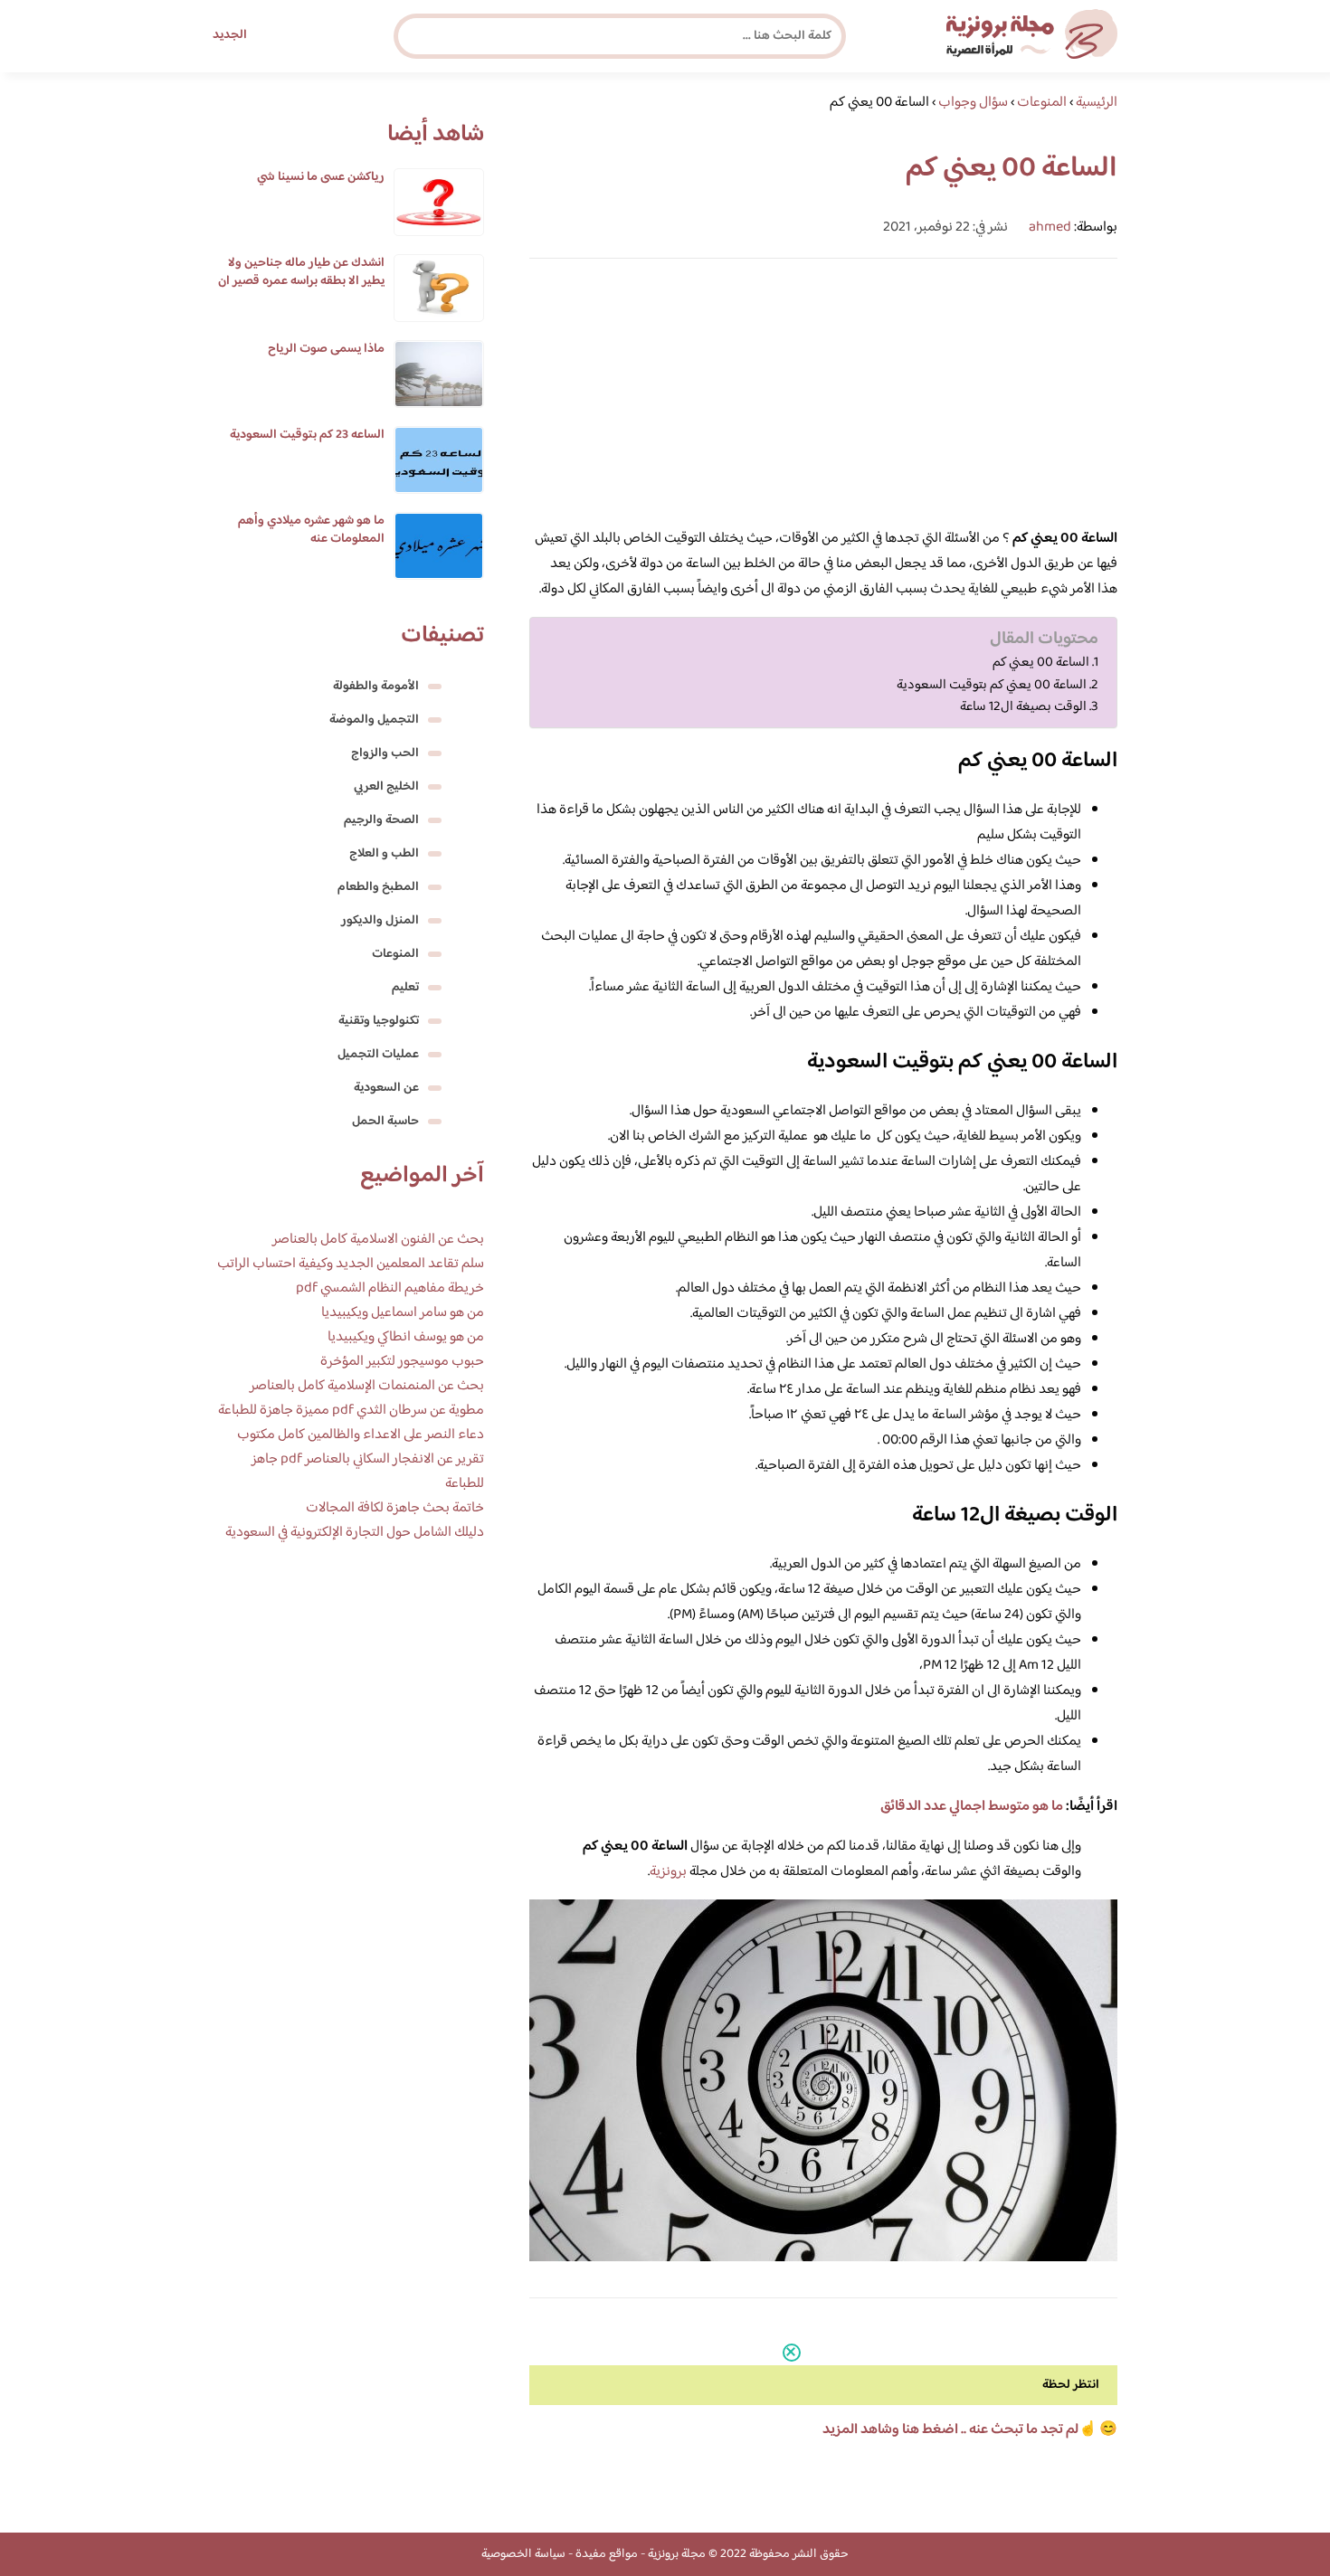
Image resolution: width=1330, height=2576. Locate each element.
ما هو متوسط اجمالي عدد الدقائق (972, 1807)
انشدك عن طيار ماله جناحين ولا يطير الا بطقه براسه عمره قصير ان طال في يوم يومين (301, 281)
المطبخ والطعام (378, 887)
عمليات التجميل (378, 1055)
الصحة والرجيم (381, 820)
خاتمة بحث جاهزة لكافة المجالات (395, 1508)
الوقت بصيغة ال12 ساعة (1023, 707)
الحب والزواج (385, 753)
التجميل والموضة (374, 720)
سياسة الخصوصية (523, 2554)
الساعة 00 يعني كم (1041, 663)
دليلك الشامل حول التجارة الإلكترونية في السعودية (355, 1533)
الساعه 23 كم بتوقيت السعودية (307, 435)
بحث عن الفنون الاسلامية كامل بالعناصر (378, 1240)
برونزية (668, 1872)
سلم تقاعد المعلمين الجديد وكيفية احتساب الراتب (351, 1264)
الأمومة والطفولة (376, 687)
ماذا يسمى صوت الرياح (326, 349)
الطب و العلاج (384, 854)
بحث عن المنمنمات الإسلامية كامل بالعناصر (367, 1386)
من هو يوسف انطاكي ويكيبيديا (406, 1337)
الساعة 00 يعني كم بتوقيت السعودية (992, 686)
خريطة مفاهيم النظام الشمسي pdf (390, 1288)
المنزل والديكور (380, 921)
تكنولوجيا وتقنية (379, 1021)
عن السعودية (386, 1088)
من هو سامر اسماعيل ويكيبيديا (403, 1313)
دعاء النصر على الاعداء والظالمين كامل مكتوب (361, 1435)
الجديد (230, 35)
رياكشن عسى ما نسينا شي (321, 177)
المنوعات (395, 954)
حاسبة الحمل (385, 1122)
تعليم (405, 988)
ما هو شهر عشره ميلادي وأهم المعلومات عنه (311, 530)
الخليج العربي (386, 787)
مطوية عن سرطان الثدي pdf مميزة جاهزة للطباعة (351, 1411)
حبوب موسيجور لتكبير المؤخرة (402, 1362)
